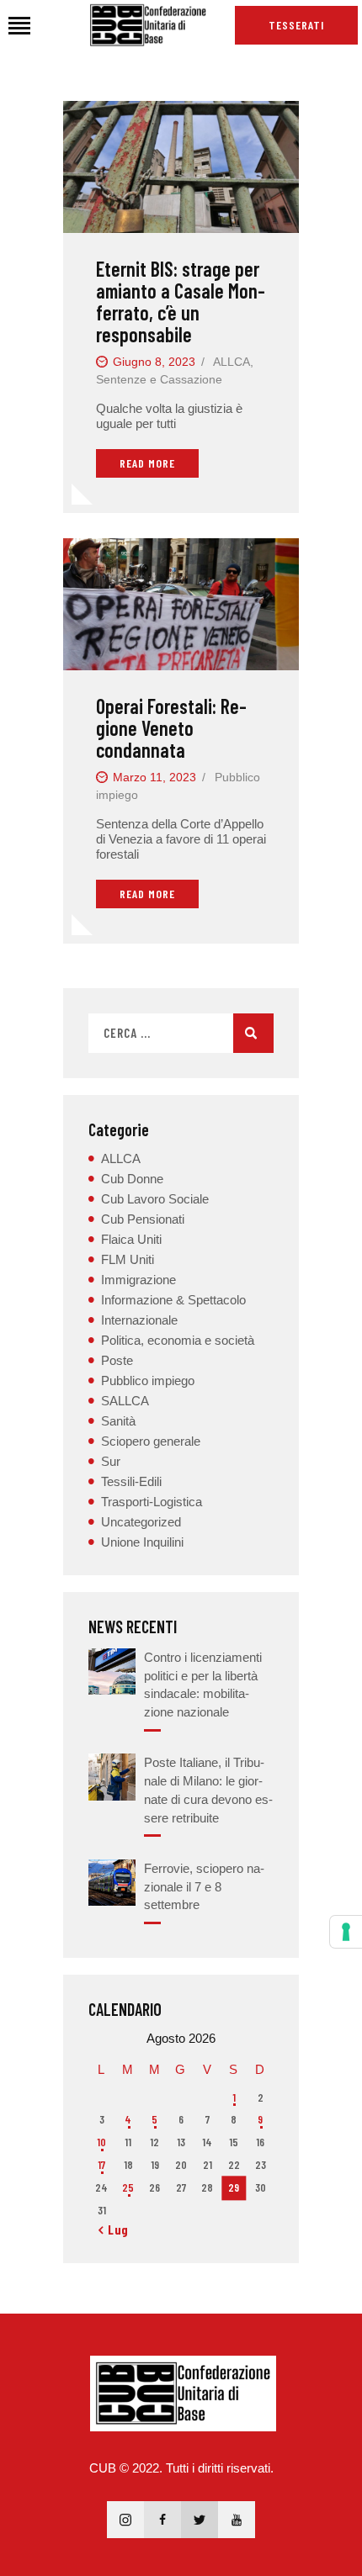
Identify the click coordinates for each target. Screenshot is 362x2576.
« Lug (114, 2230)
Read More (147, 463)
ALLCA (232, 362)
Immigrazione (138, 1280)
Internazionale (139, 1320)
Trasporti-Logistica (152, 1502)
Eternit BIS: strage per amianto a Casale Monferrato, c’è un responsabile (181, 302)
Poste (117, 1360)
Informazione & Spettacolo (173, 1300)
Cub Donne (132, 1179)
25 (128, 2187)
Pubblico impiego (148, 1381)
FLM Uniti (128, 1259)
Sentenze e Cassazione (159, 379)
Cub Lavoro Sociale (155, 1199)
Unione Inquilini (142, 1542)
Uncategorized (141, 1522)
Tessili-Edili (131, 1481)
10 (101, 2142)
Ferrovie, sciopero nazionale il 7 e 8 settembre (204, 1887)
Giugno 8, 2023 (154, 362)
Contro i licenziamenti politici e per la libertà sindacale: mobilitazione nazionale (203, 1685)
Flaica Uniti (131, 1239)
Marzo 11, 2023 (154, 777)
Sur (111, 1461)
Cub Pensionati (143, 1219)
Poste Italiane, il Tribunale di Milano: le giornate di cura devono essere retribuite (208, 1790)
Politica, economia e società (178, 1340)
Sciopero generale (151, 1441)
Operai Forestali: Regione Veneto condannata (171, 728)
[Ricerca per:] (181, 1033)
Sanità (118, 1421)
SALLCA (125, 1401)
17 (101, 2165)
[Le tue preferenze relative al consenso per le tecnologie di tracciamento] (346, 1932)
